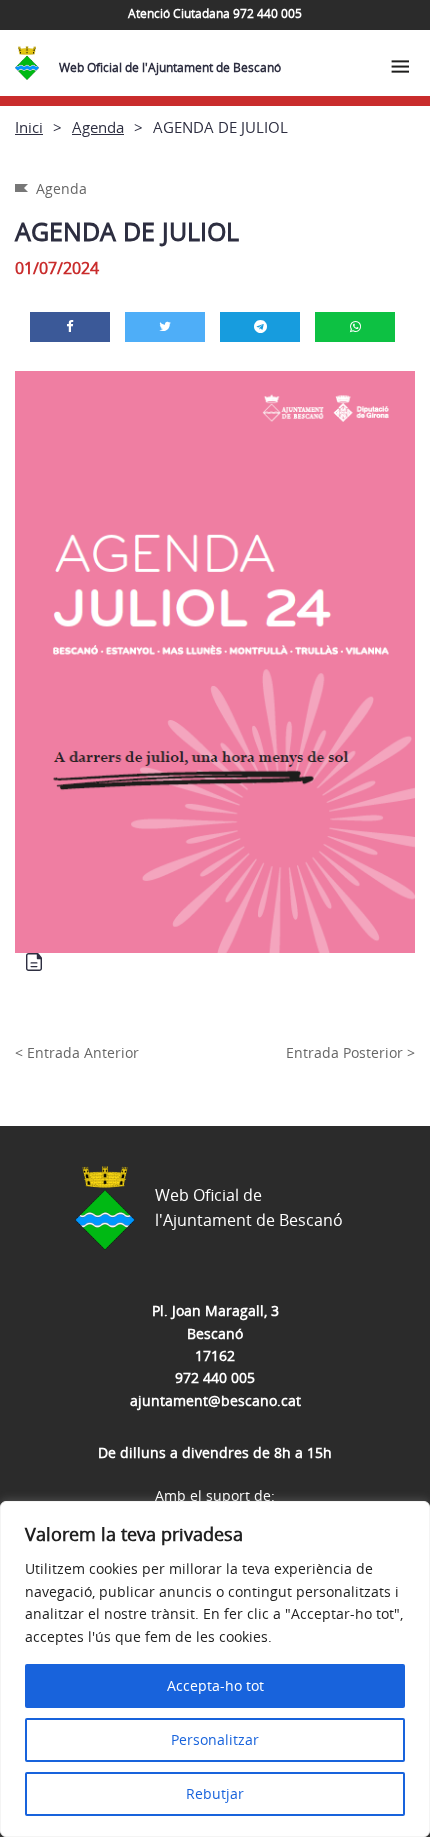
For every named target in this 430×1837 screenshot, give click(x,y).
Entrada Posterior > (350, 1052)
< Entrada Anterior (77, 1052)
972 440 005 (215, 1377)
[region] (215, 1669)
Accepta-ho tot (215, 1685)
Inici (29, 127)
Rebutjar (215, 1793)
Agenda (98, 127)
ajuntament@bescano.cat (215, 1400)
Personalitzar (215, 1739)
